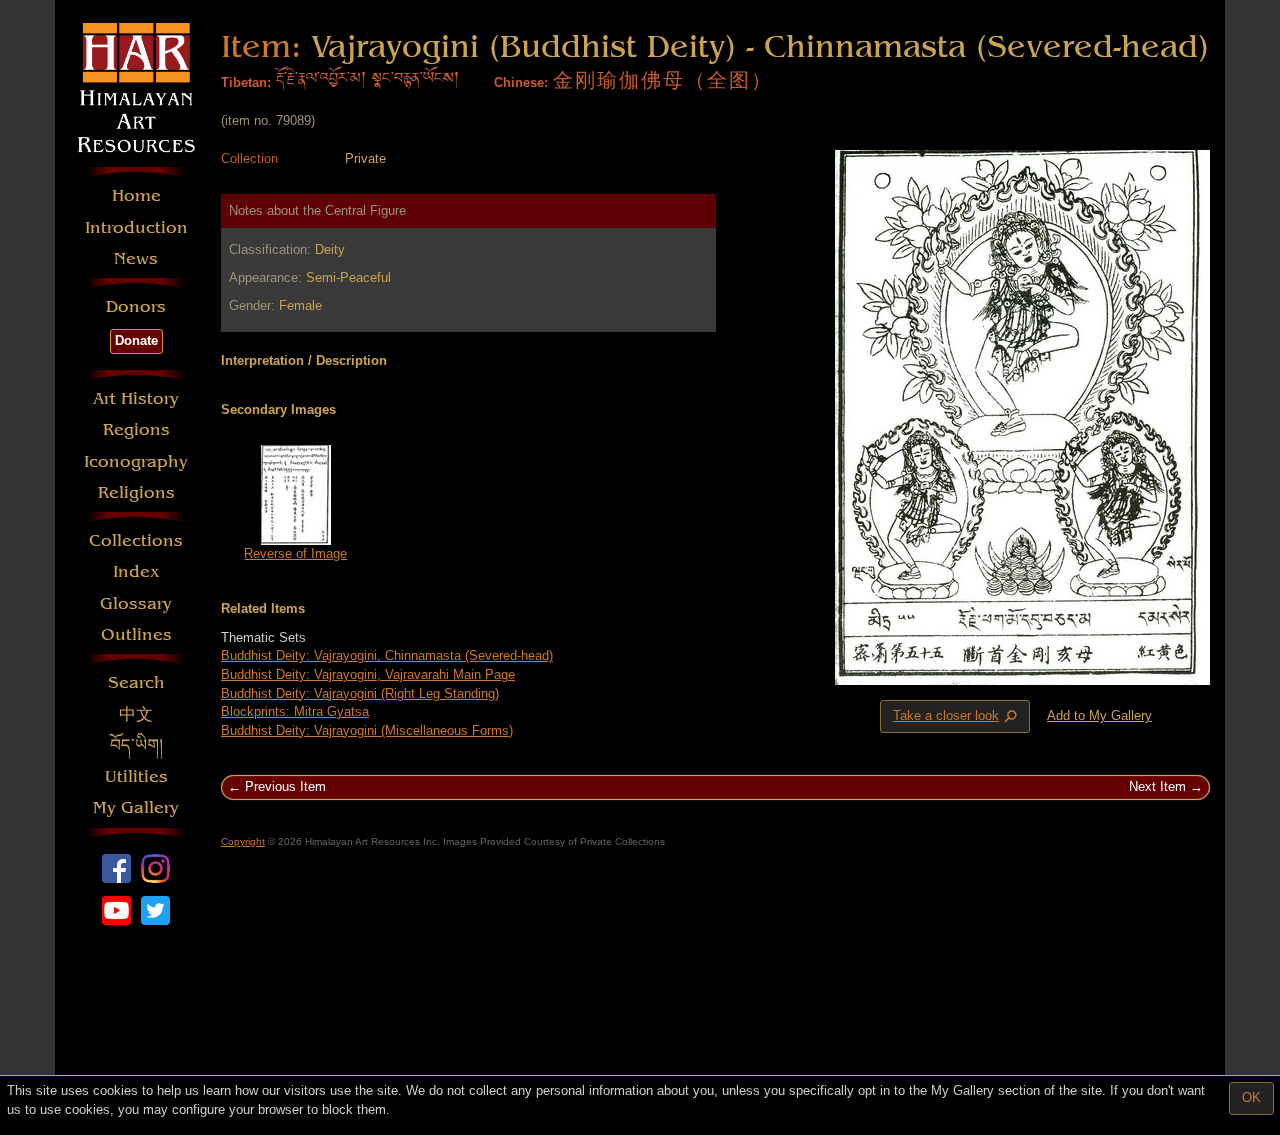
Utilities (136, 776)
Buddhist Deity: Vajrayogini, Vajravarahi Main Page (368, 674)
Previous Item (285, 786)
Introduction (136, 227)
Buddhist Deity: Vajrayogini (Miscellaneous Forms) (367, 730)
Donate (136, 340)
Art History (136, 398)
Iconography (136, 461)
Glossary (136, 603)
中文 (136, 714)
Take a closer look (957, 717)
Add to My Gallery (1099, 715)
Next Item (1157, 786)
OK (1251, 1097)
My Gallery (136, 807)
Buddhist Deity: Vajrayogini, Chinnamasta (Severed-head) (387, 655)
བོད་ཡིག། (136, 745)
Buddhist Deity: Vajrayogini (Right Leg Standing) (360, 693)
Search (136, 682)
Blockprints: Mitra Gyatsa (295, 711)
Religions (136, 492)
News (136, 258)
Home (136, 195)
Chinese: (521, 82)
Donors (136, 306)
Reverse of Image (295, 553)
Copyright (243, 841)
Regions (136, 429)
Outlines (136, 634)
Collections (136, 540)
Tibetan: (246, 82)
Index (136, 571)
